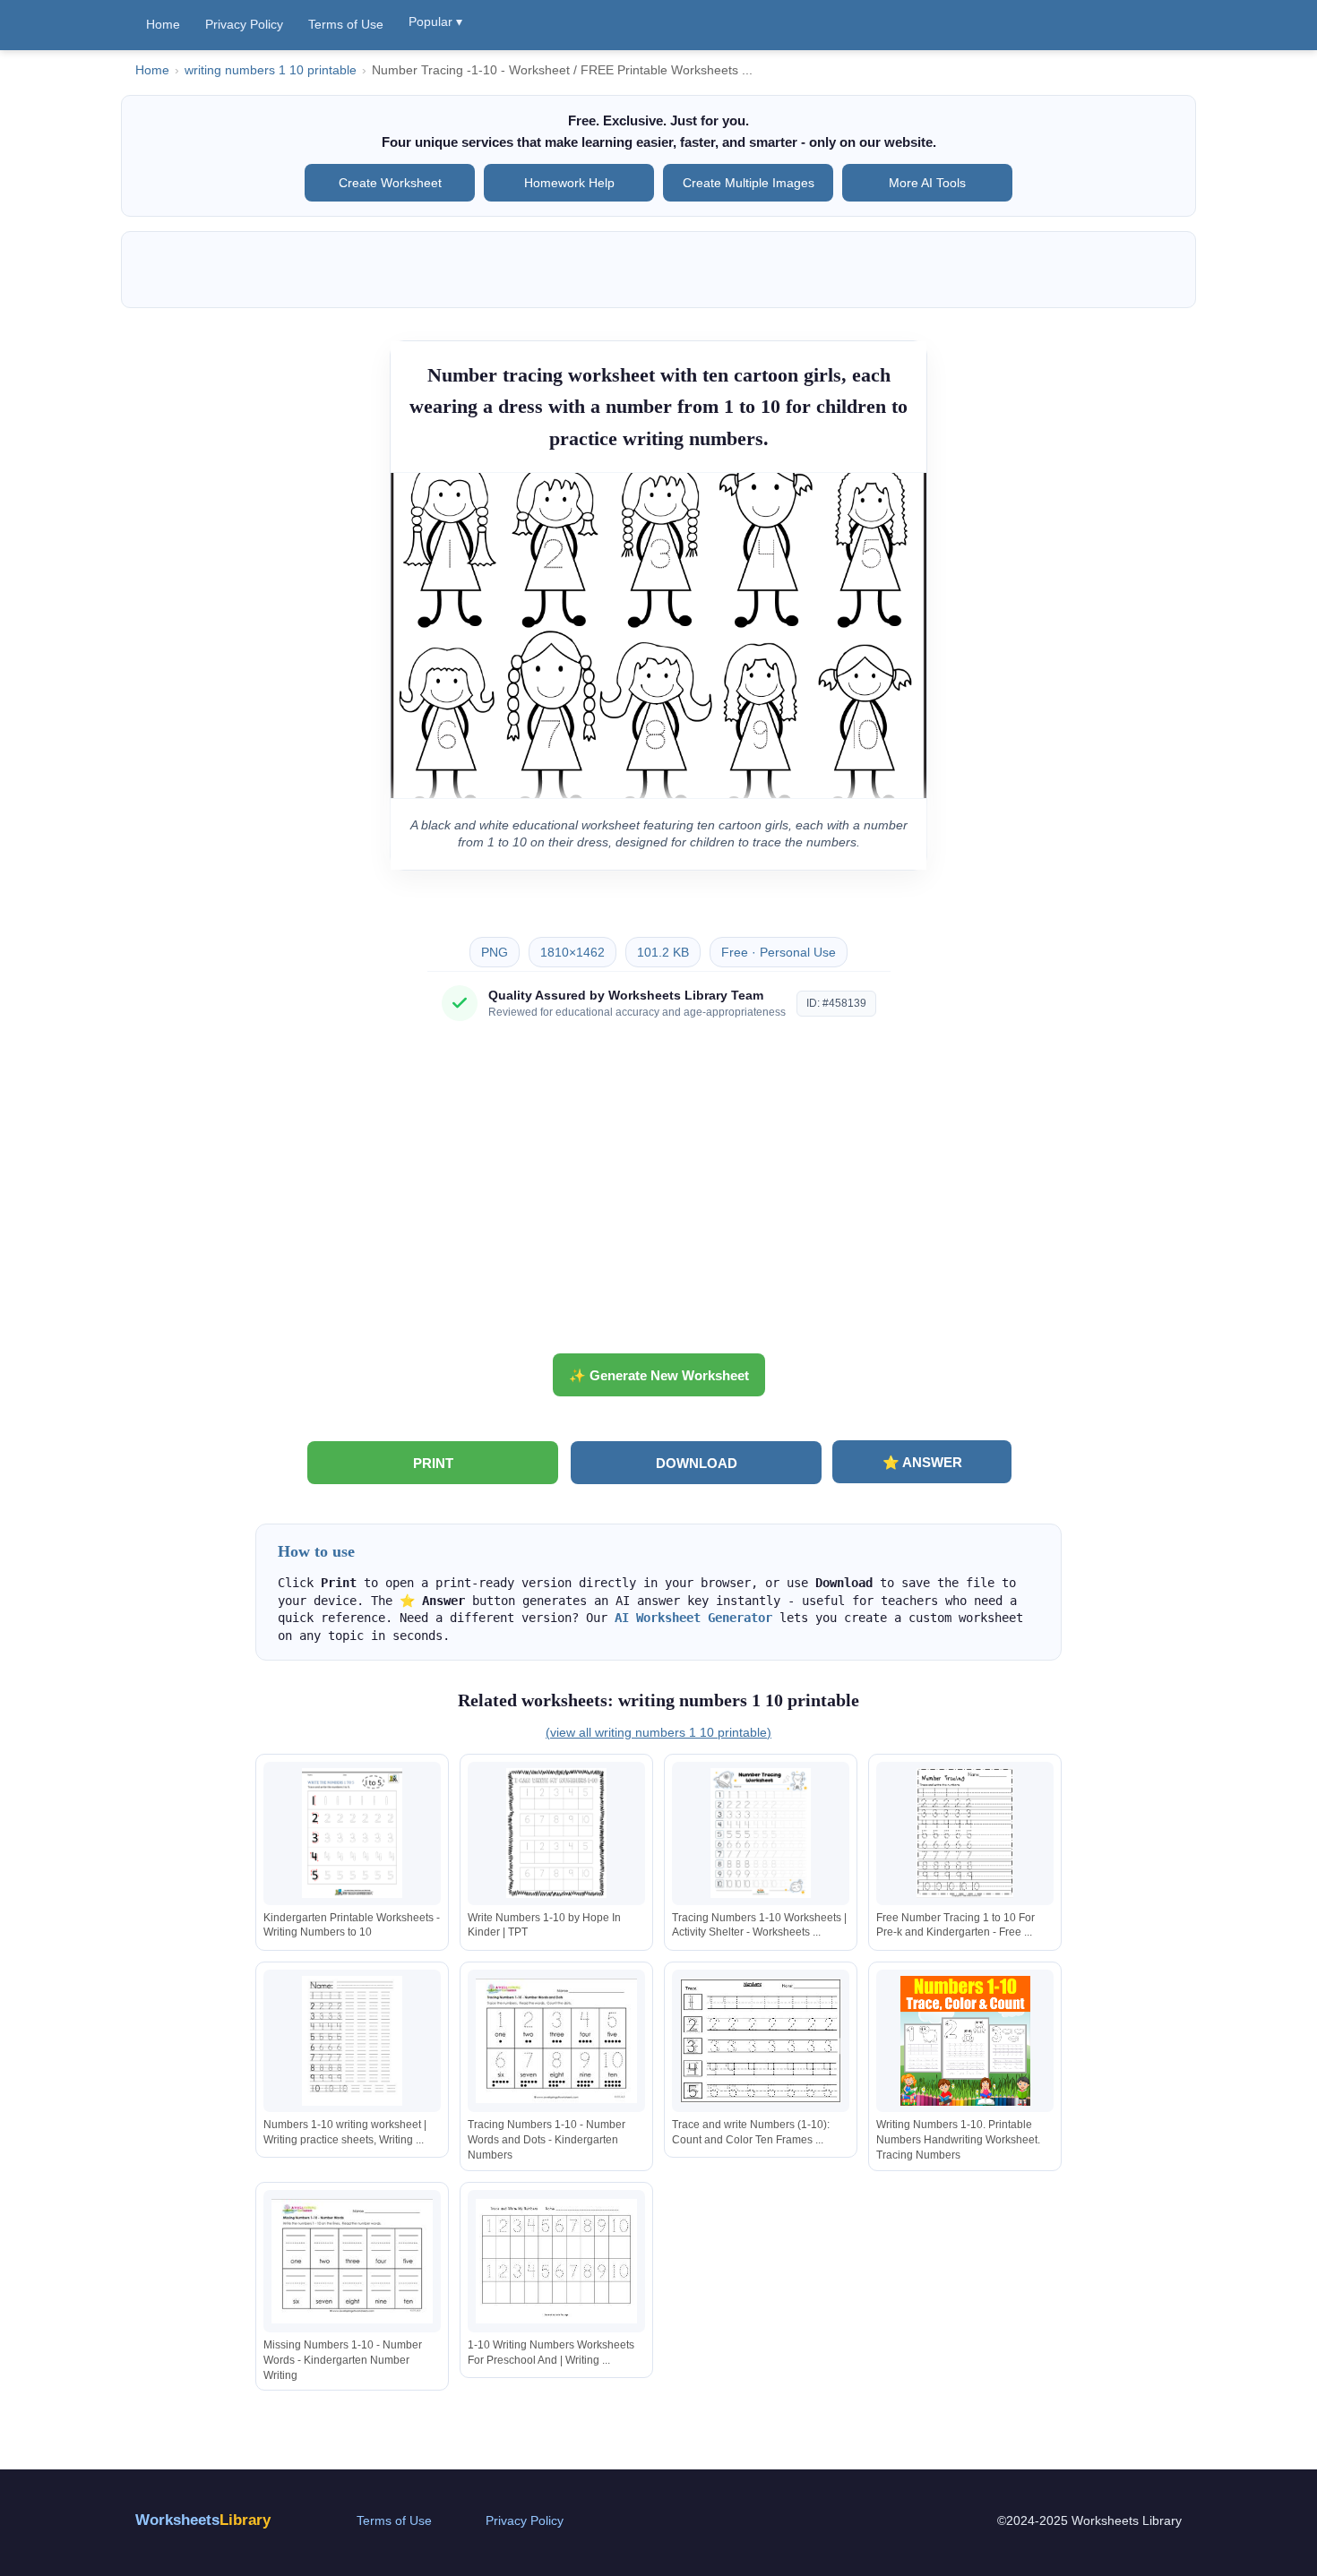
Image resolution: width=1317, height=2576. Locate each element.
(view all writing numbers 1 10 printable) (658, 1732)
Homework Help (569, 183)
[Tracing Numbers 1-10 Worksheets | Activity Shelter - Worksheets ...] (761, 1833)
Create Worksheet (390, 183)
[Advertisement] (658, 1194)
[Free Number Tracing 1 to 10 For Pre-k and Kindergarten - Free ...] (965, 1833)
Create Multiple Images (749, 183)
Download (697, 1463)
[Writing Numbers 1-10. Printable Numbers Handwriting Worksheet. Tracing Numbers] (965, 2041)
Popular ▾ (435, 21)
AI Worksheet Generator (693, 1618)
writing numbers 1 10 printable (271, 70)
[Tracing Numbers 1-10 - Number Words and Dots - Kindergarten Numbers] (556, 2041)
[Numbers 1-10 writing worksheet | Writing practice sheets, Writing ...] (352, 2041)
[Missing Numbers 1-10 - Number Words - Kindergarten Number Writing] (352, 2261)
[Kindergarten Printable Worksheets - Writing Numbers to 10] (352, 1833)
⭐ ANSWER (922, 1462)
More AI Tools (927, 183)
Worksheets (203, 2520)
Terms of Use (346, 24)
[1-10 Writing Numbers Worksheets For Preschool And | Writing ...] (556, 2261)
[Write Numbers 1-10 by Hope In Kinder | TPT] (556, 1833)
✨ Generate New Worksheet (659, 1375)
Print (433, 1463)
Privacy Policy (244, 24)
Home (163, 24)
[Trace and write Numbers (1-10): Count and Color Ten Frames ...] (761, 2041)
